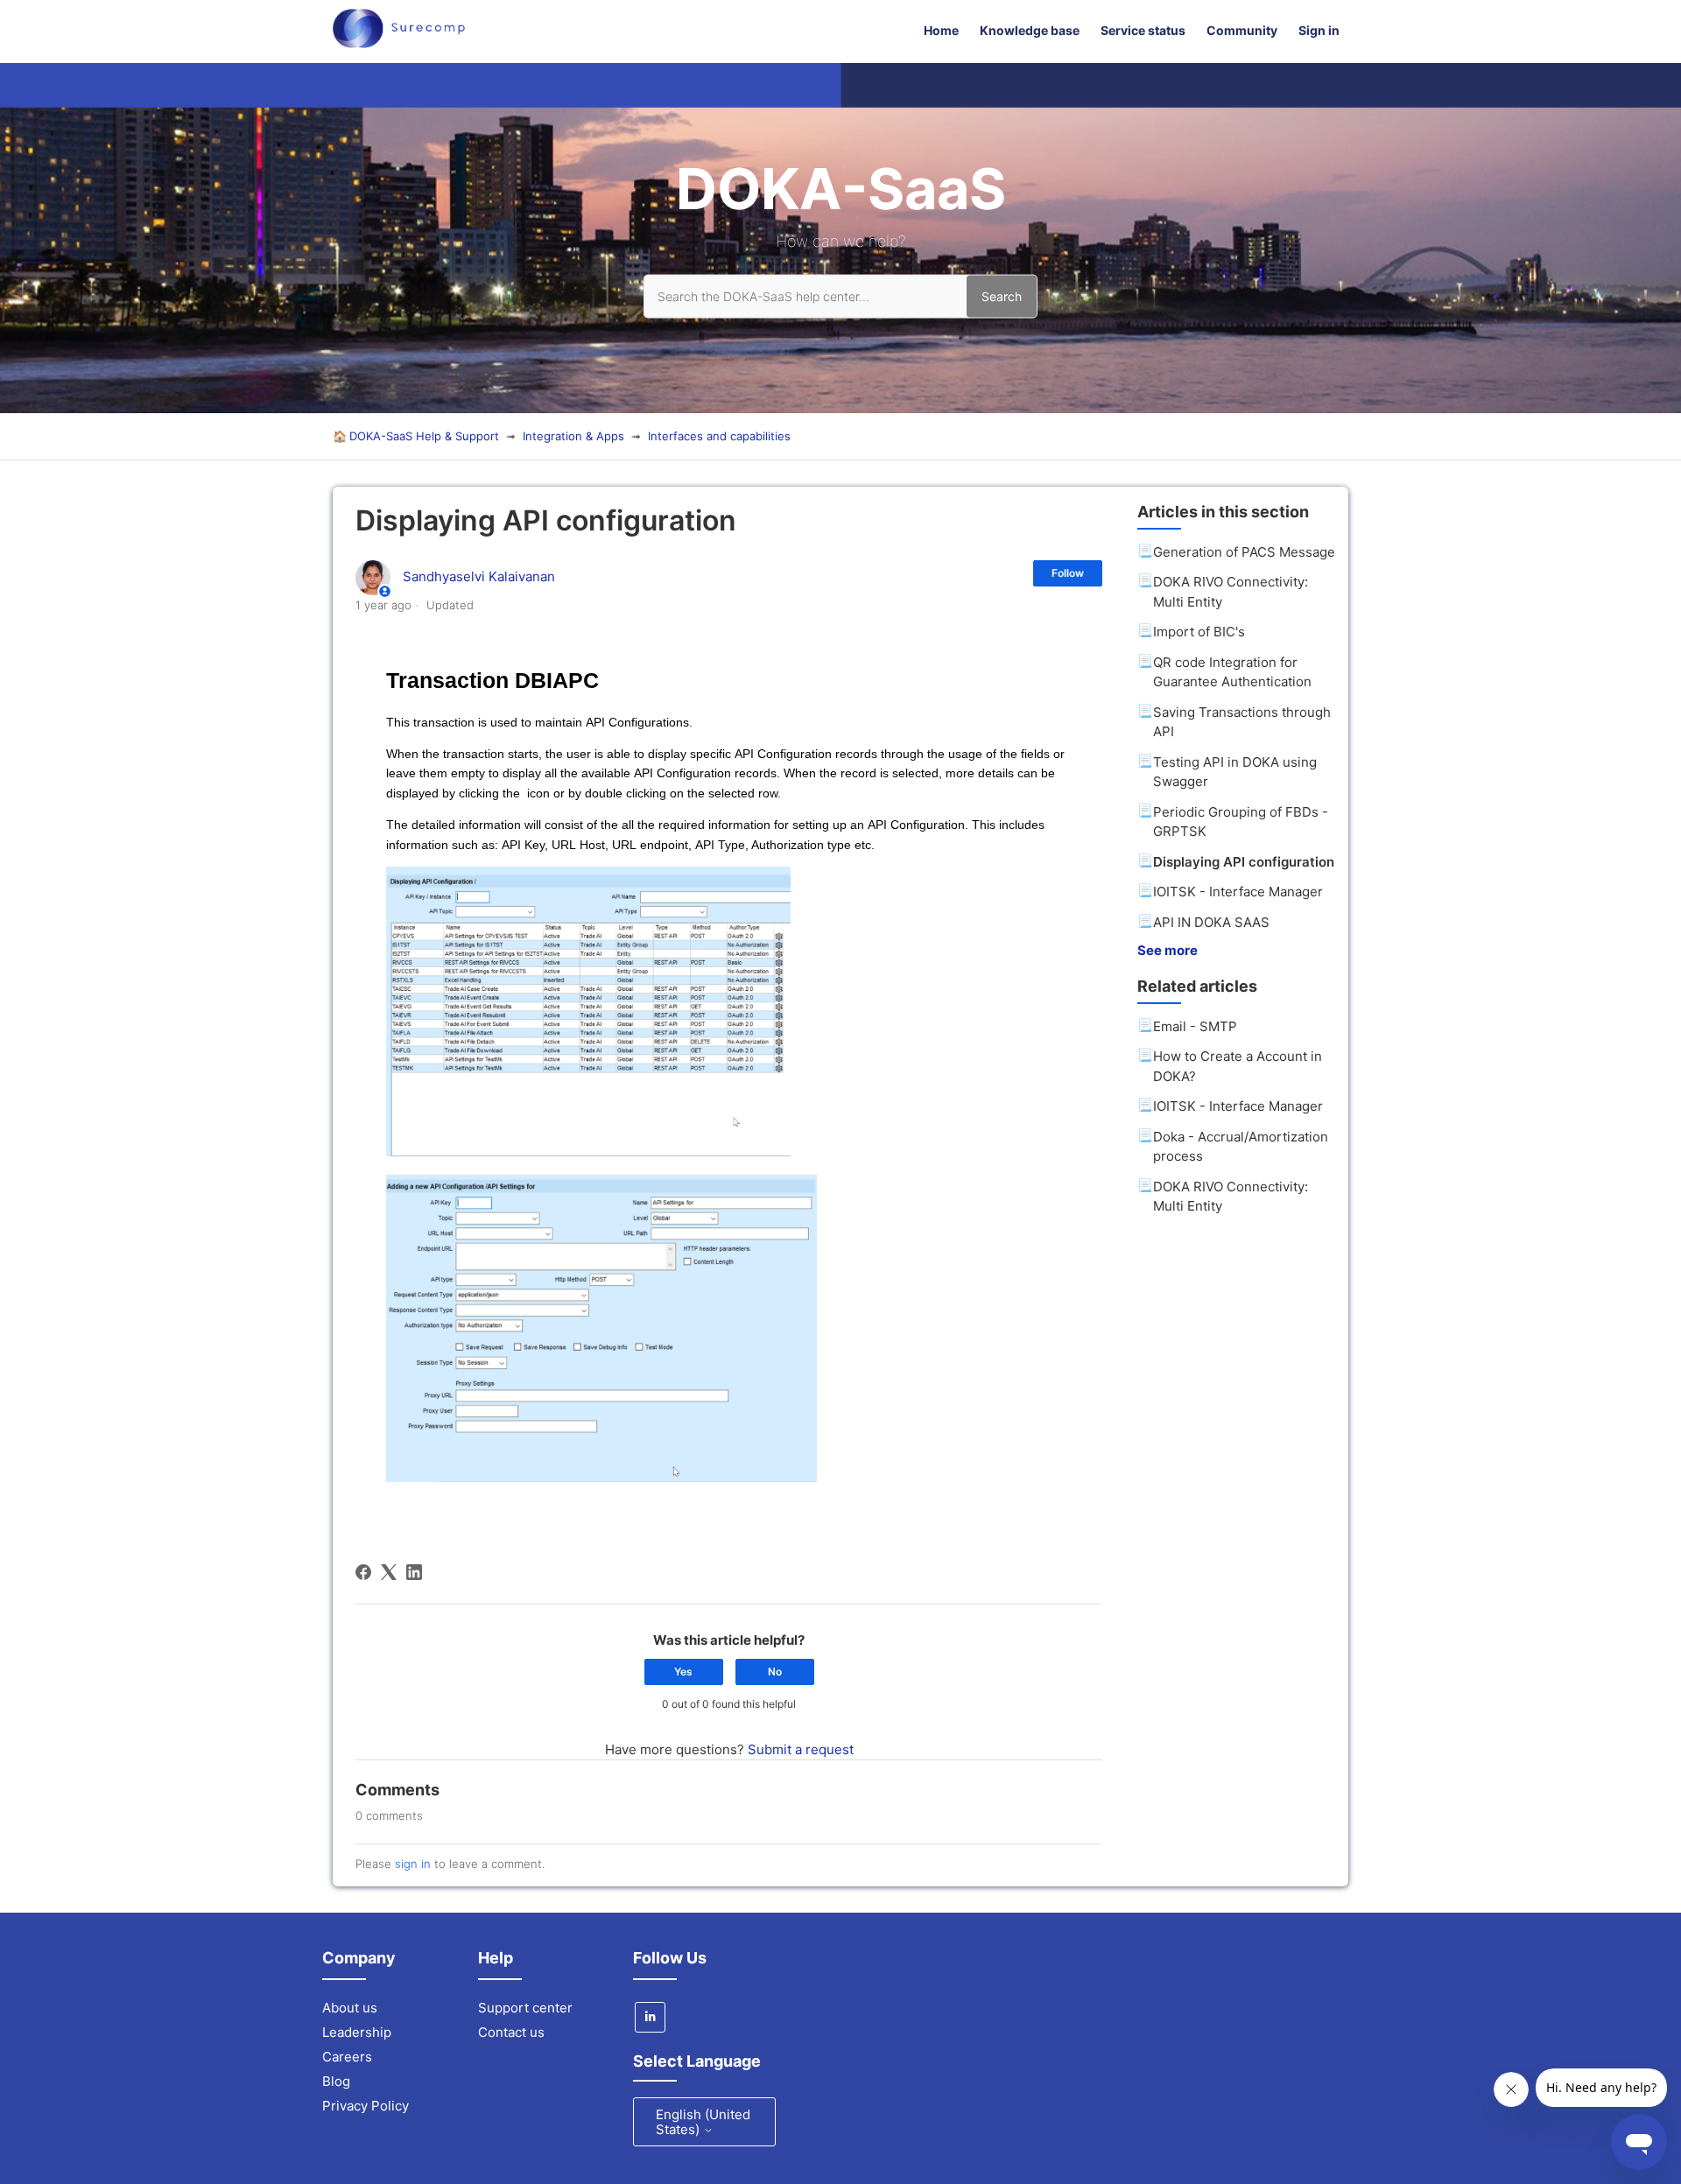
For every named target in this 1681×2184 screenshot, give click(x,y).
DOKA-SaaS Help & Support (424, 436)
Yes (683, 1671)
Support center (525, 2008)
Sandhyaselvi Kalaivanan (479, 576)
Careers (347, 2057)
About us (350, 2008)
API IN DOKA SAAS (1211, 922)
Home (941, 30)
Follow (1068, 573)
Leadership (357, 2032)
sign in (413, 1864)
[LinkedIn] (414, 1572)
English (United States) (703, 2122)
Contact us (511, 2032)
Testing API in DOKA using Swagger (1235, 772)
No (775, 1671)
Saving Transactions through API (1242, 722)
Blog (336, 2081)
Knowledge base (1030, 30)
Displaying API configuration (1244, 862)
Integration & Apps (573, 436)
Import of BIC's (1199, 632)
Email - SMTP (1195, 1026)
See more (1168, 950)
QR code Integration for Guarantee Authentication (1232, 672)
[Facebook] (363, 1572)
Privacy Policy (366, 2106)
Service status (1143, 30)
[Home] (399, 43)
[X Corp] (389, 1572)
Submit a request (801, 1749)
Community (1242, 30)
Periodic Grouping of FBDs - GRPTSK (1241, 822)
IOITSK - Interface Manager (1238, 892)
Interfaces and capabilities (719, 436)
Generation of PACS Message (1244, 552)
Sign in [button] (1319, 30)
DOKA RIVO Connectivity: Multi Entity (1231, 592)
